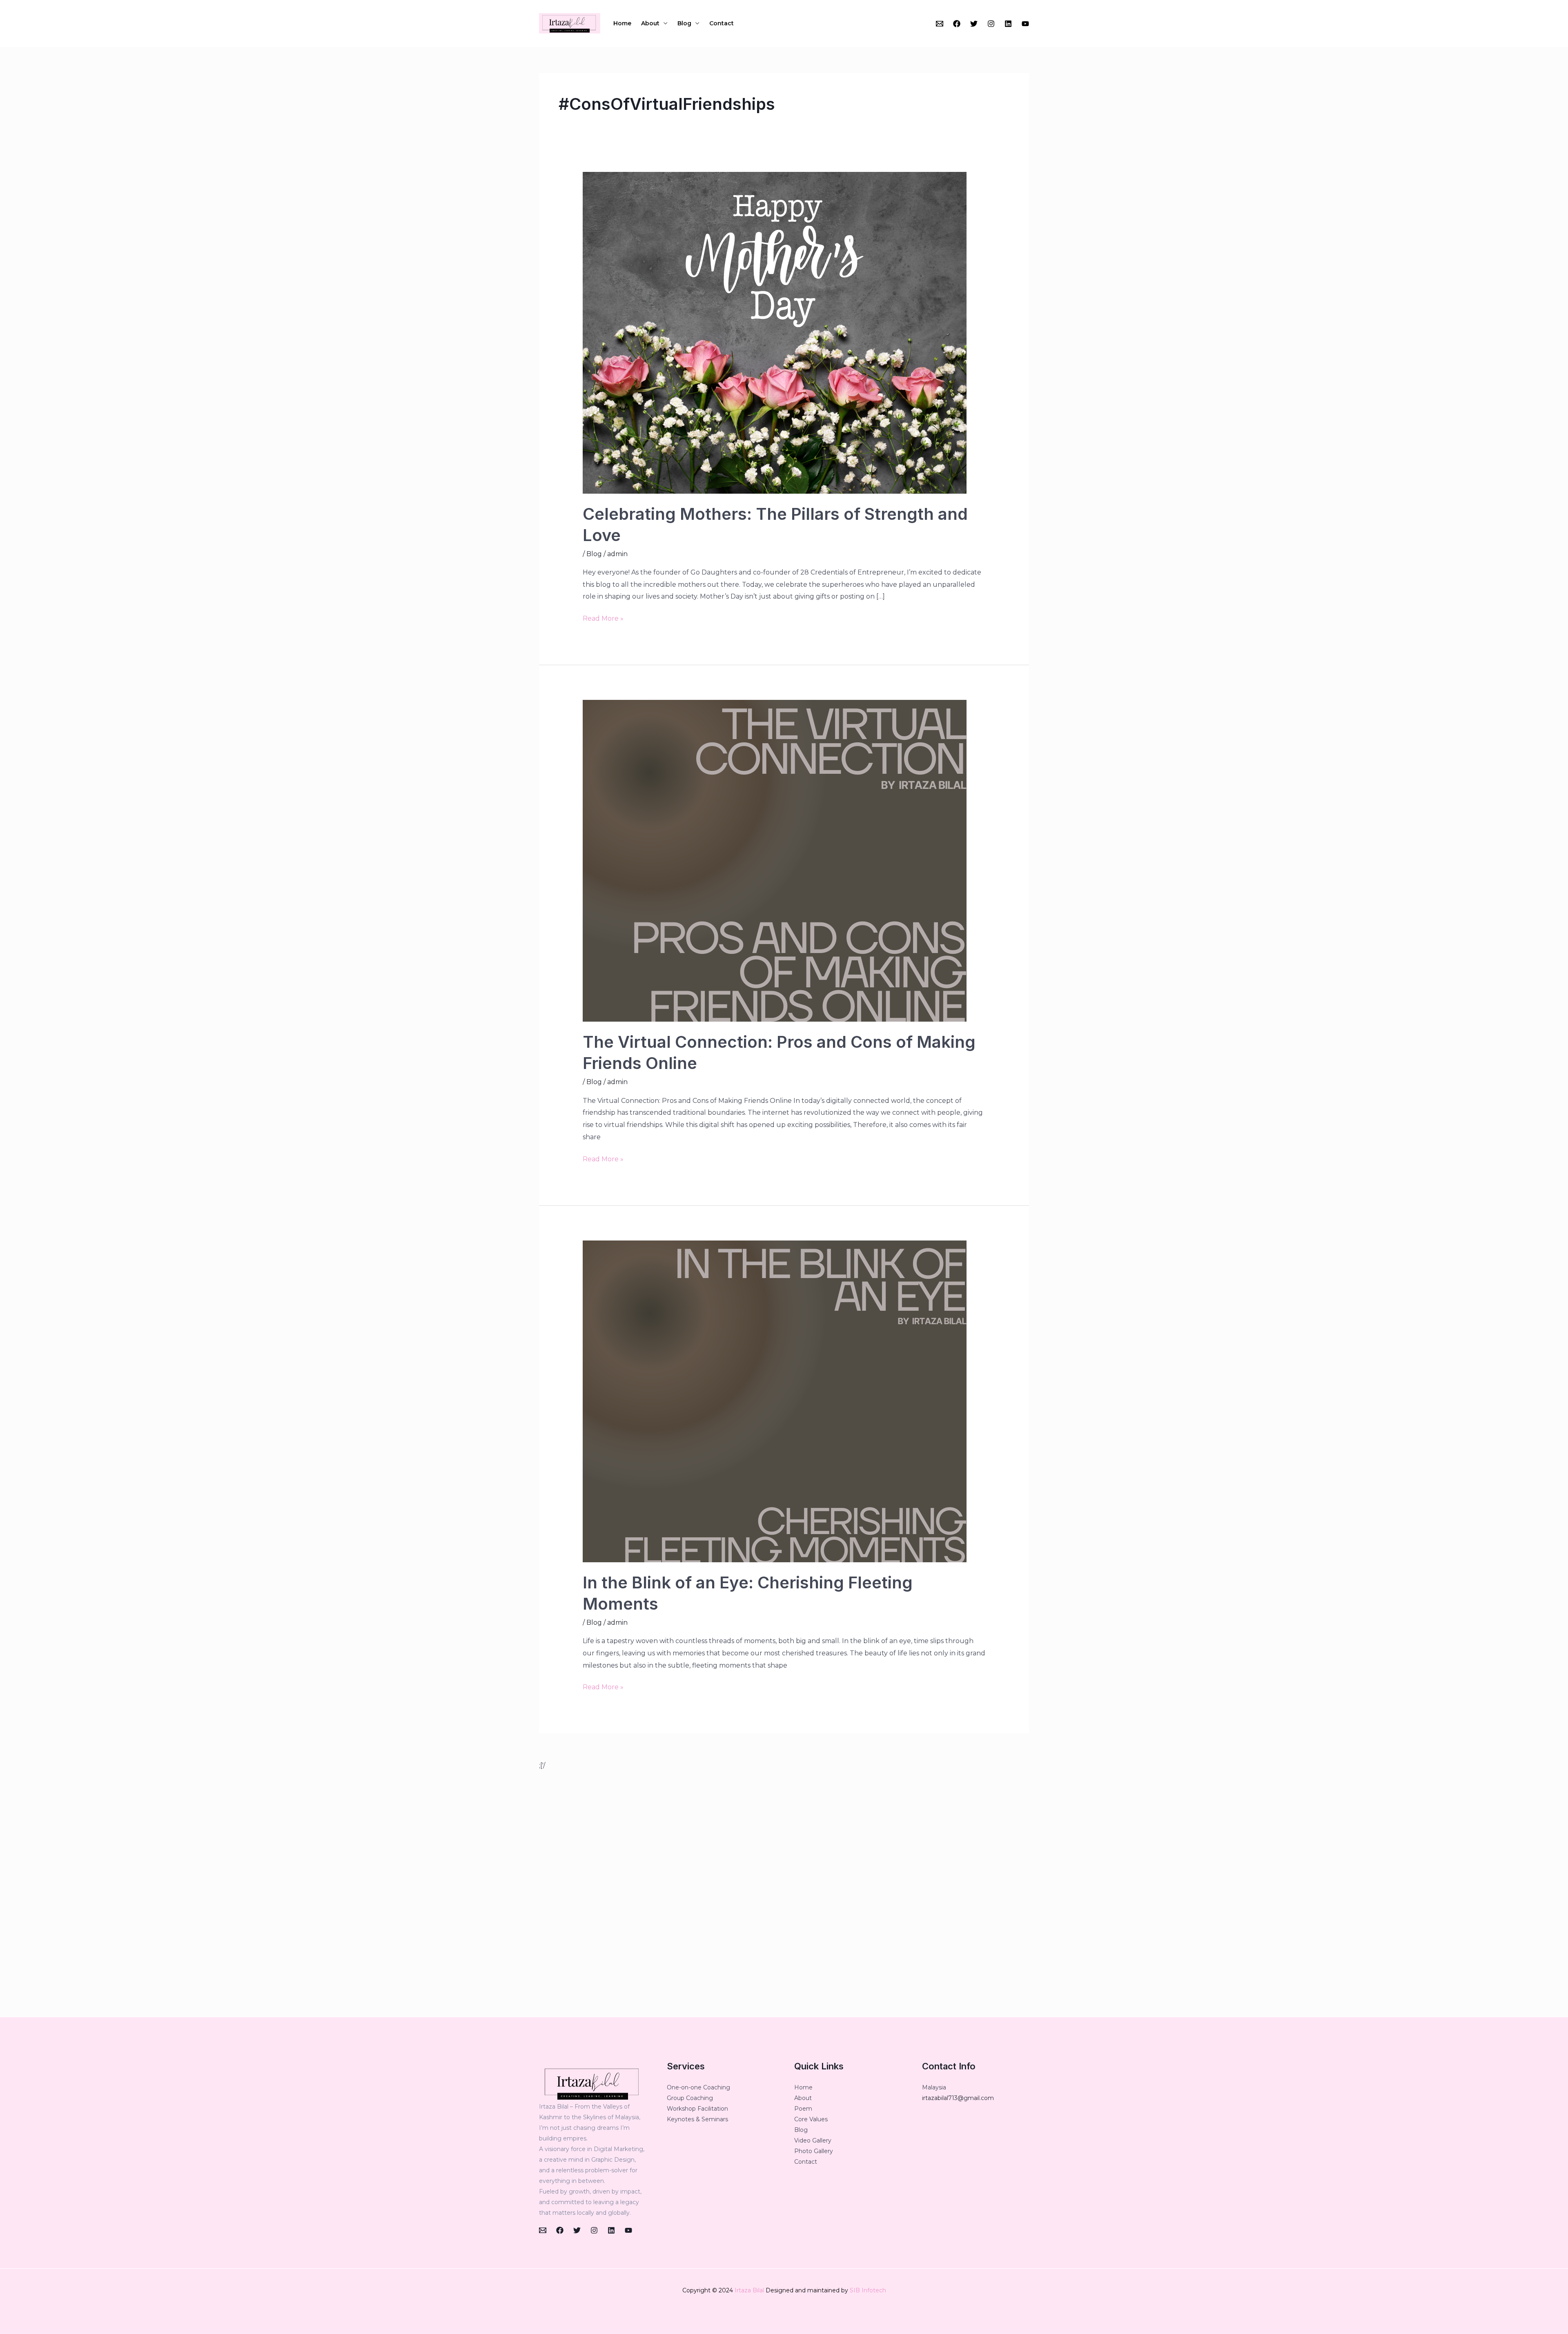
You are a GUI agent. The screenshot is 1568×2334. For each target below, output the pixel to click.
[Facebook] (957, 24)
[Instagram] (991, 24)
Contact (722, 23)
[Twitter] (974, 24)
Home (622, 23)
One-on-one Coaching (698, 2087)
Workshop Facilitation (697, 2109)
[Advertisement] (784, 1894)
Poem (803, 2109)
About (650, 23)
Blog (684, 23)
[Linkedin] (1008, 24)
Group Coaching (690, 2098)
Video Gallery (813, 2140)
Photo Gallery (814, 2151)
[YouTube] (1025, 24)
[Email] (940, 24)
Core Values (811, 2119)
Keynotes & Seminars (697, 2119)
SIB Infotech (868, 2290)
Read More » (603, 617)
